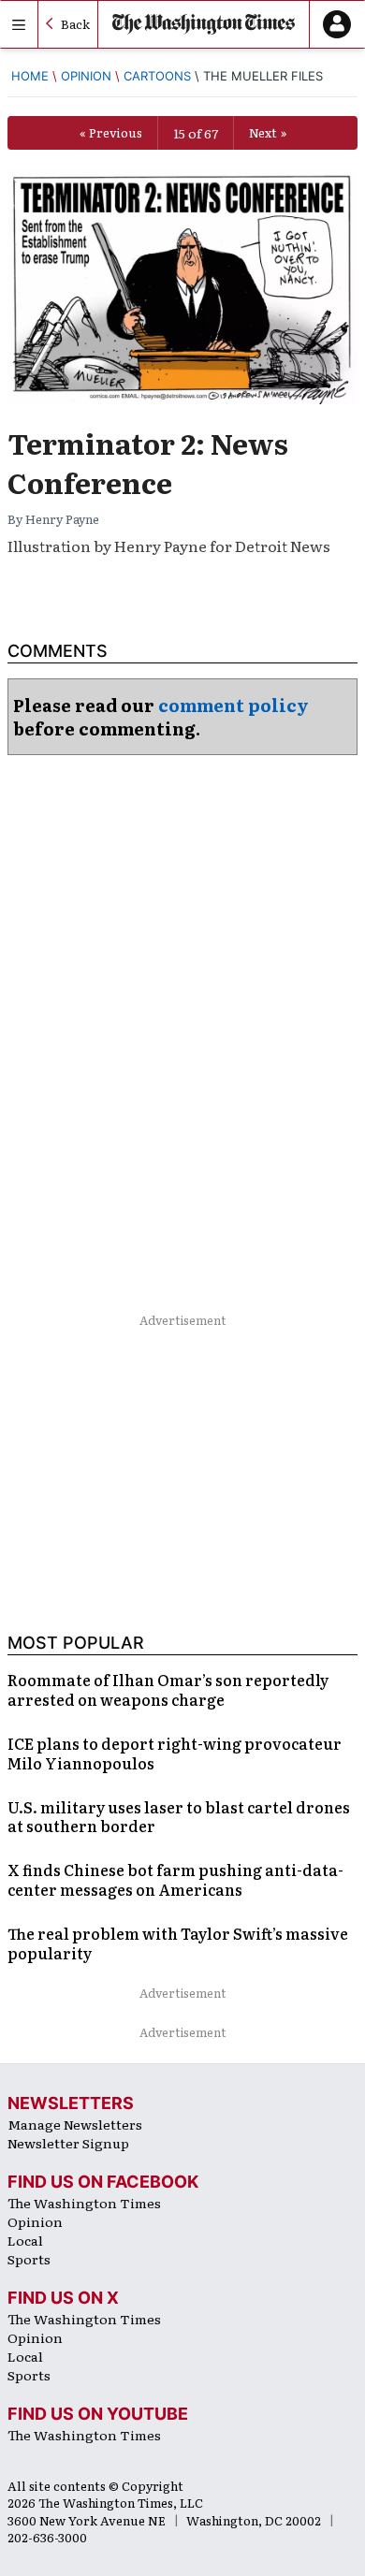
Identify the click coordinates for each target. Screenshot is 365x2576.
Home (30, 76)
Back (75, 24)
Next (263, 132)
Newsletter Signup (68, 2143)
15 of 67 (196, 133)
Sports (29, 2259)
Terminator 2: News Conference (148, 462)
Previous (116, 132)
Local (25, 2240)
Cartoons (157, 76)
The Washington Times (84, 2203)
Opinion (86, 76)
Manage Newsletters (75, 2124)
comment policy (234, 705)
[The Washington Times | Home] (204, 24)
